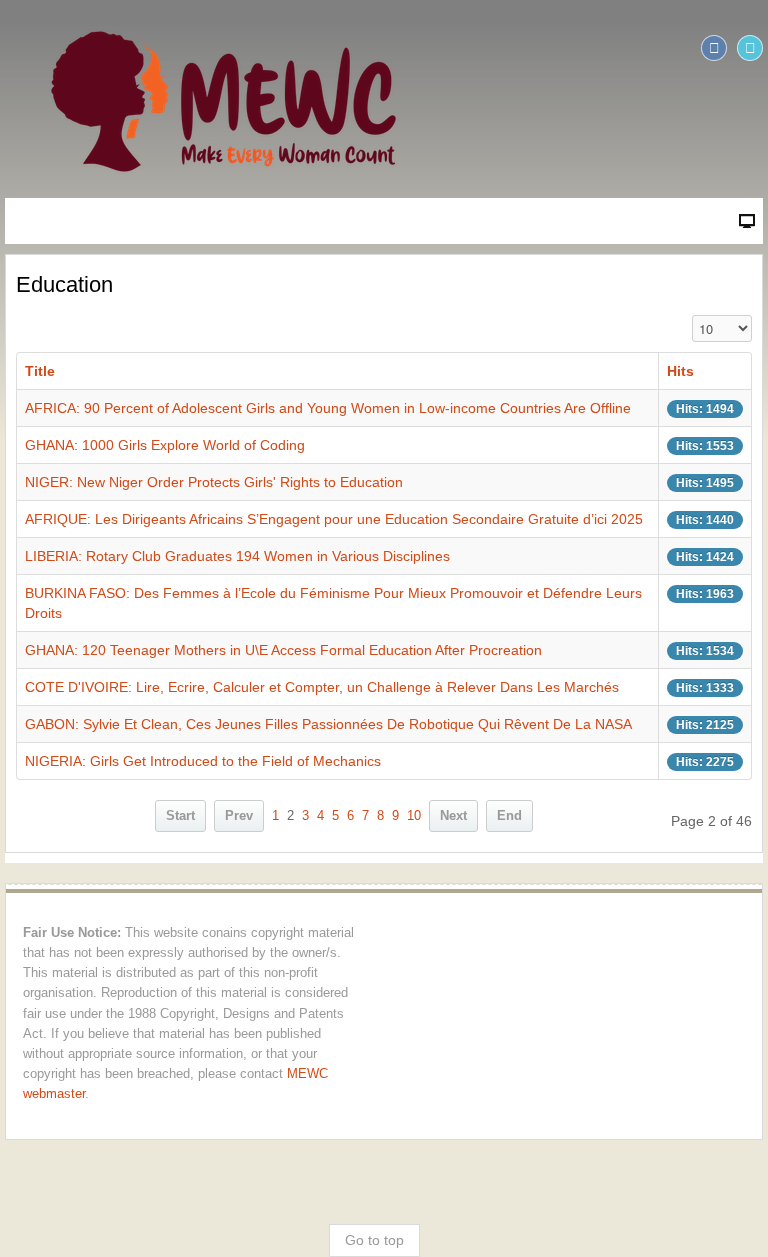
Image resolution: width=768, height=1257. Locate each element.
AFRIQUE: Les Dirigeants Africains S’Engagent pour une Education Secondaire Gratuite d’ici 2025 (334, 519)
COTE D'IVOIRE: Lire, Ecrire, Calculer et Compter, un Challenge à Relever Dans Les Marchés (322, 687)
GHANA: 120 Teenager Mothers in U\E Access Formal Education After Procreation (283, 650)
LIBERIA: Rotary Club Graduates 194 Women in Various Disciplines (237, 556)
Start (180, 816)
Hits (680, 371)
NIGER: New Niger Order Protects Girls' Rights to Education (214, 482)
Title (40, 371)
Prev (239, 816)
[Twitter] (750, 48)
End (509, 816)
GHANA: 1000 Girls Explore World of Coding (165, 445)
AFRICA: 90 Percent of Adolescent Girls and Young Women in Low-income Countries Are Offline (328, 408)
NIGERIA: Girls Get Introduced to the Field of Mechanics (203, 761)
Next (453, 816)
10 (414, 816)
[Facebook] (714, 48)
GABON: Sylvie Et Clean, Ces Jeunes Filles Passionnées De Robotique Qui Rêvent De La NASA (328, 724)
